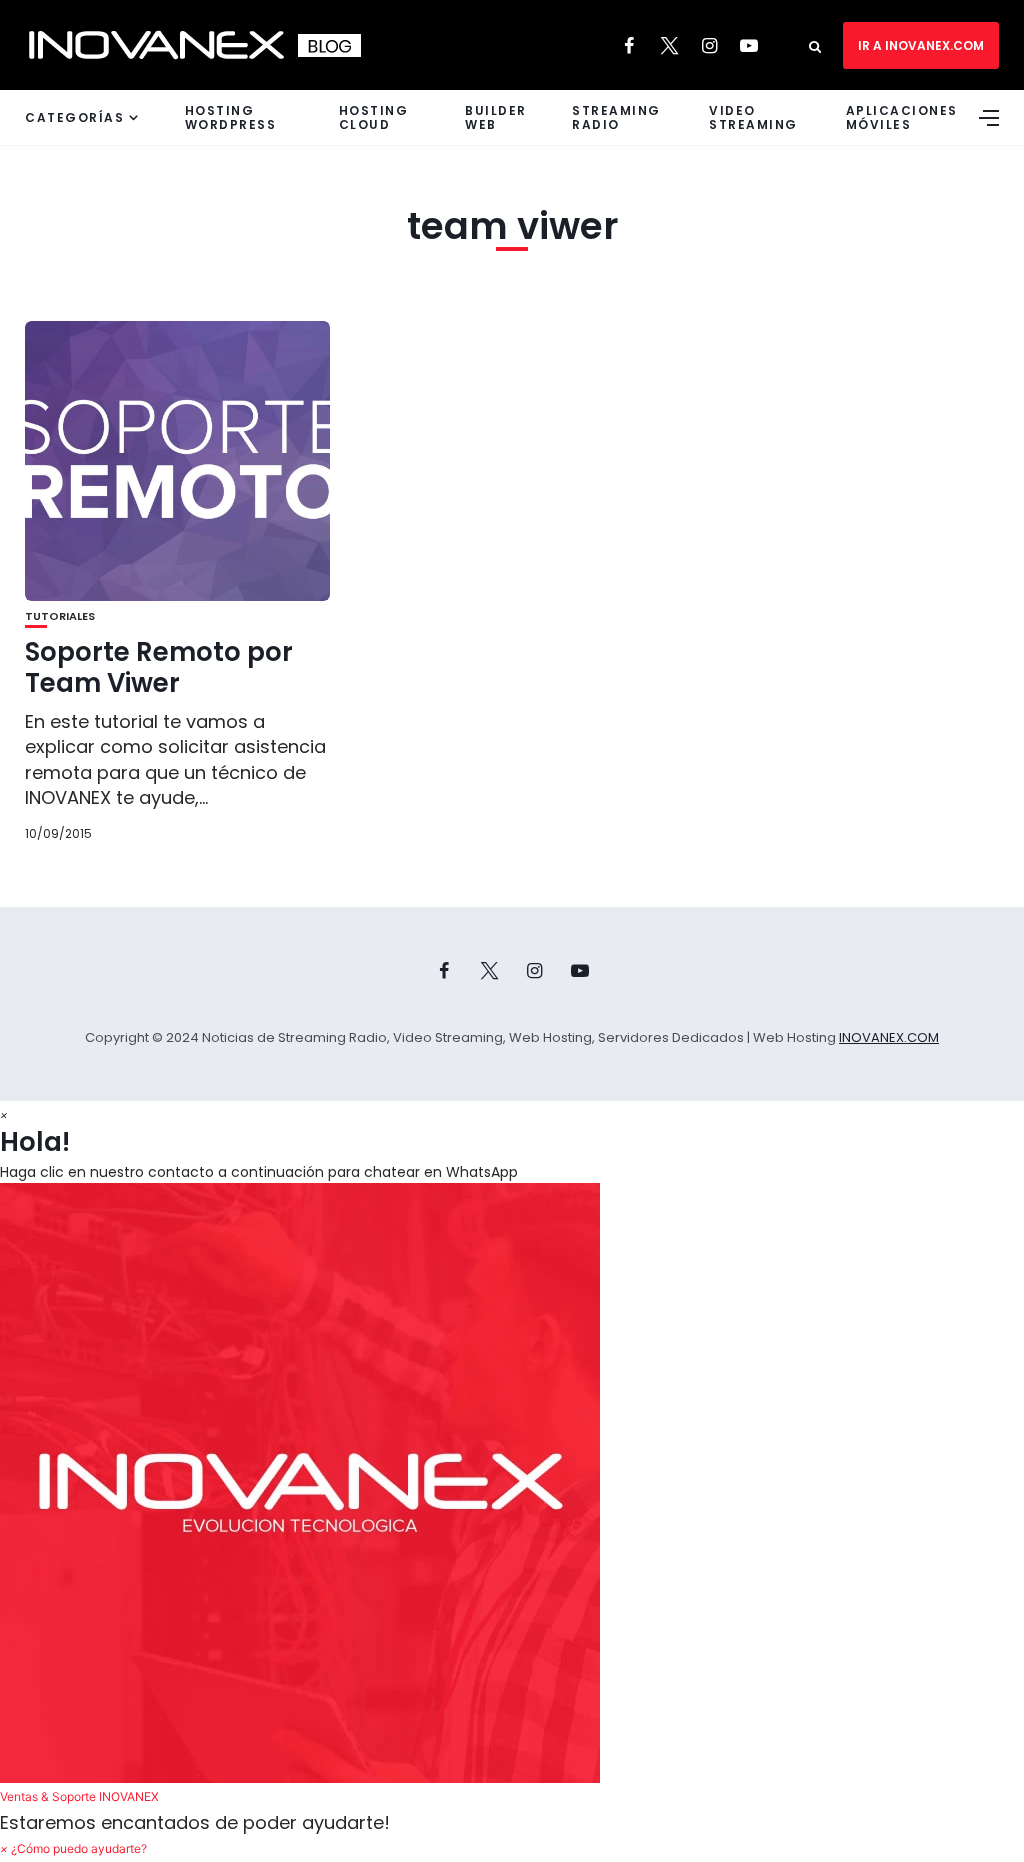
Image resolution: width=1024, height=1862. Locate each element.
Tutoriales (60, 616)
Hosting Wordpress (231, 117)
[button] (512, 1496)
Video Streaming (753, 117)
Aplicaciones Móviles (902, 117)
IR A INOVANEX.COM (921, 45)
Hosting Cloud (374, 117)
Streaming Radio (616, 117)
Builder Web (496, 117)
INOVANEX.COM (889, 1037)
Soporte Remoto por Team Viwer (159, 667)
